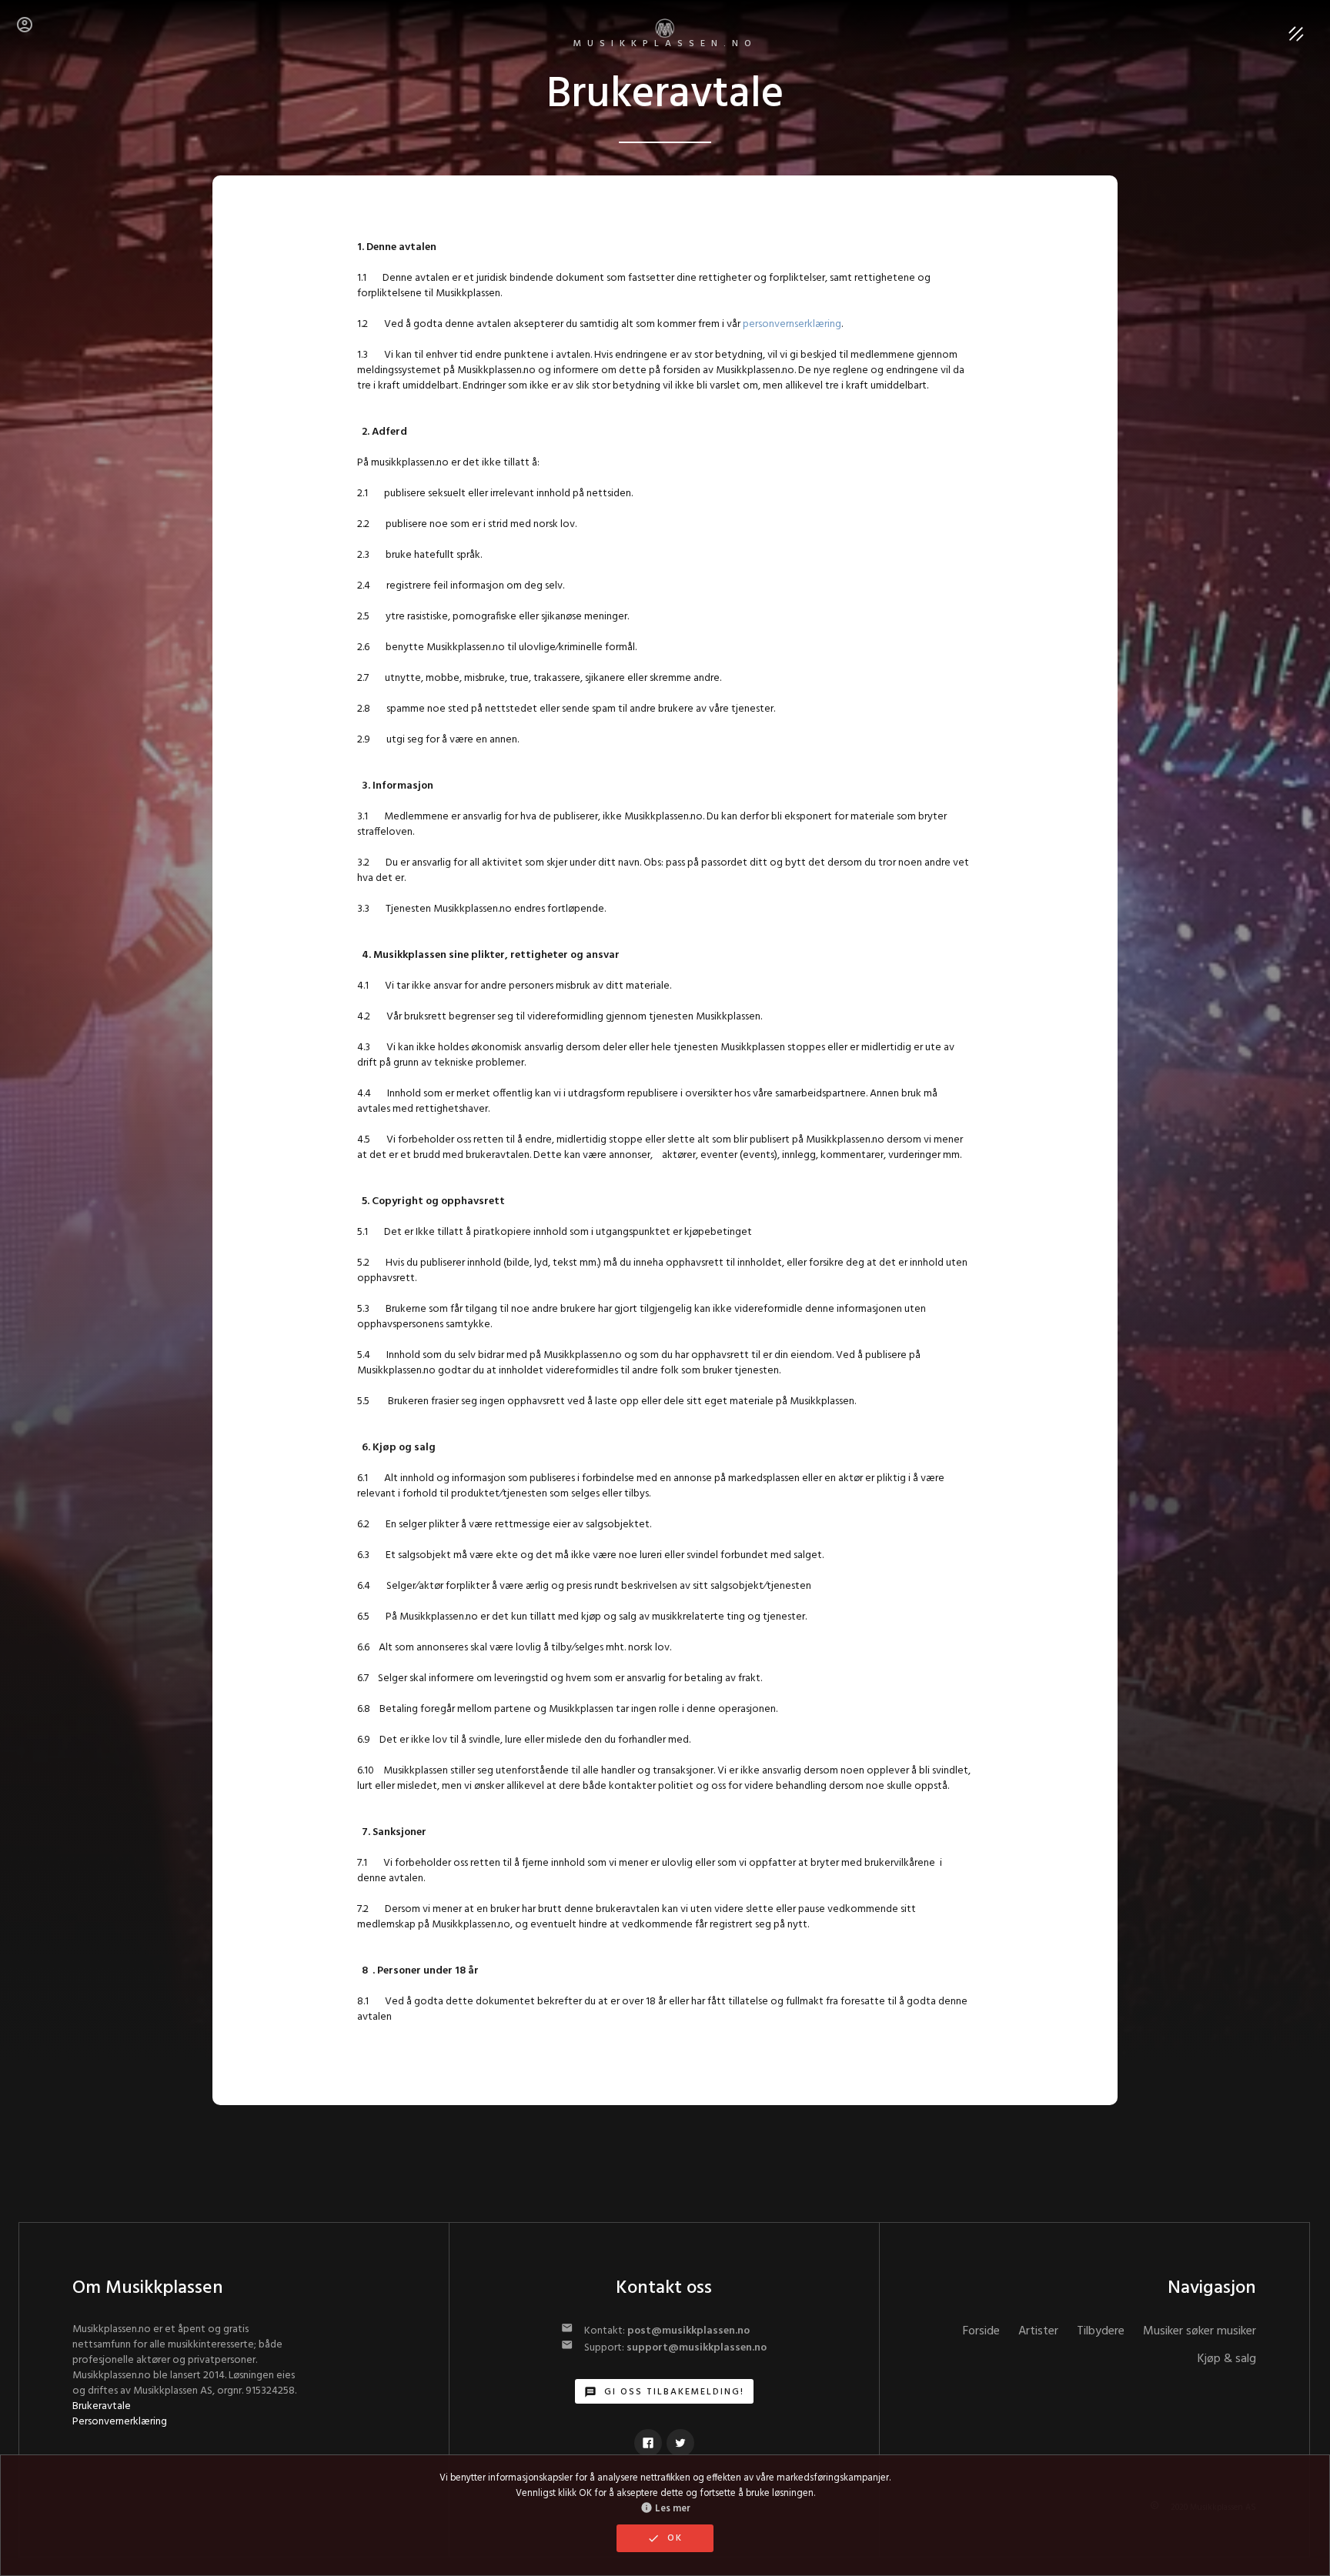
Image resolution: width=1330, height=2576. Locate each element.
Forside (981, 2331)
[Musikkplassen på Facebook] (648, 2443)
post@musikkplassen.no (688, 2331)
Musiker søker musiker (1200, 2331)
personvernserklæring (792, 324)
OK (665, 2538)
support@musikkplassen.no (697, 2348)
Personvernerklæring (120, 2422)
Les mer (665, 2509)
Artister (1038, 2331)
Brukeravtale (102, 2406)
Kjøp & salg (1227, 2359)
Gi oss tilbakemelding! (664, 2392)
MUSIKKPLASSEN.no (665, 44)
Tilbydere (1101, 2331)
